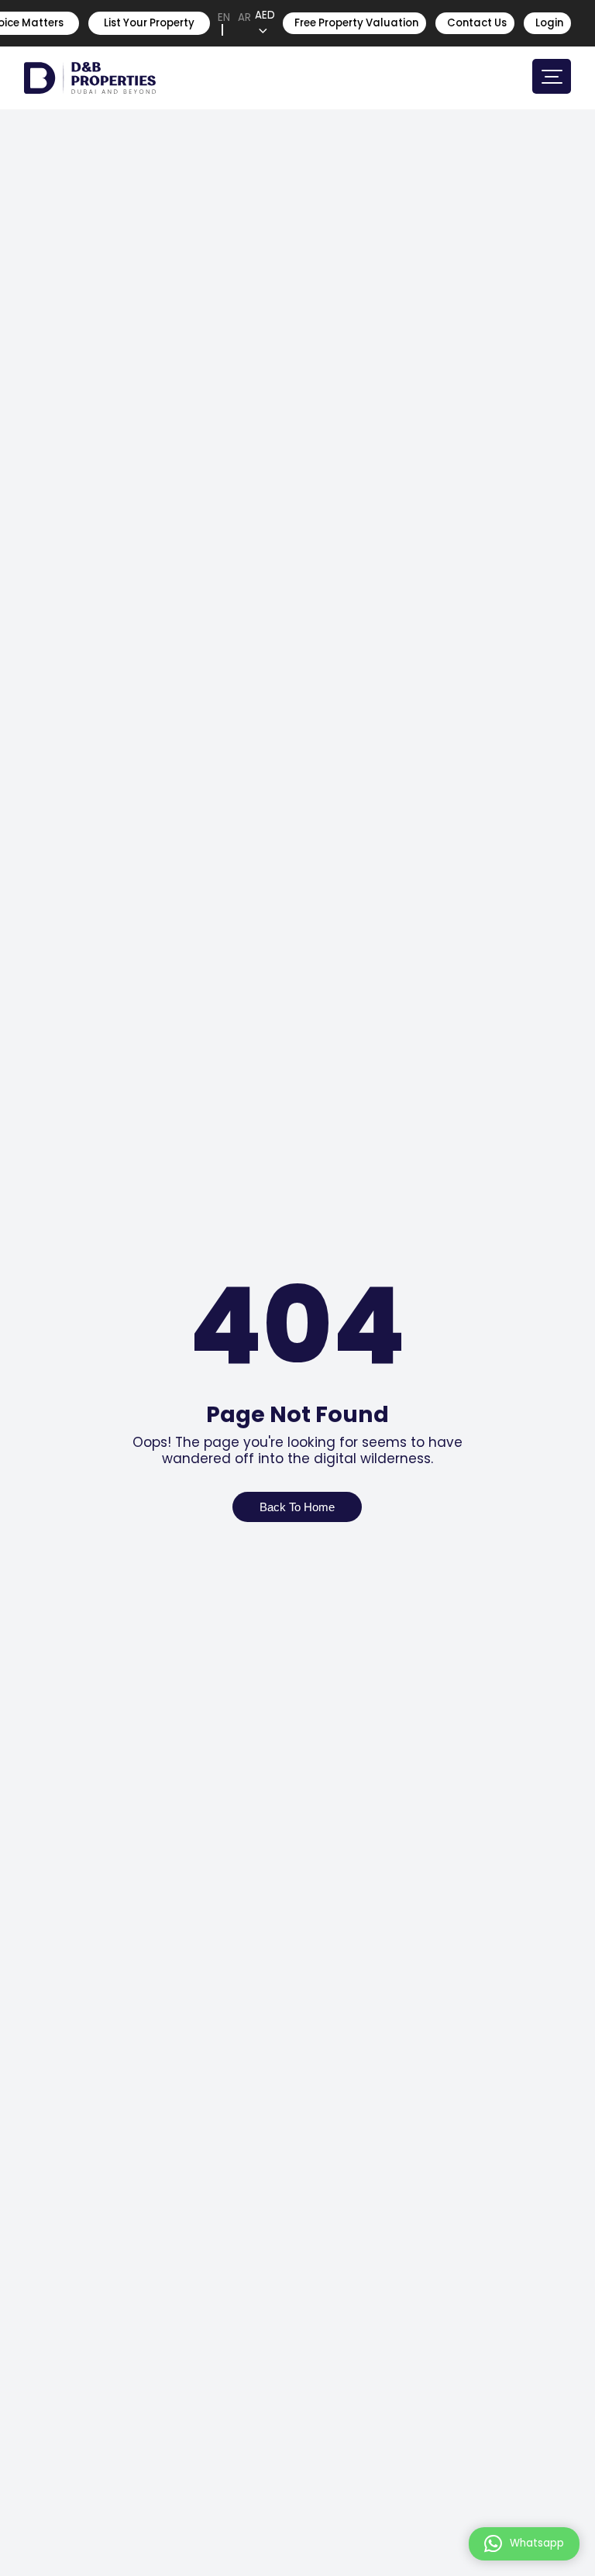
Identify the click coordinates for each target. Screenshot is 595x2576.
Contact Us (477, 23)
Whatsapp (537, 2543)
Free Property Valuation (356, 23)
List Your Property (149, 23)
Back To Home (297, 1507)
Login (549, 23)
